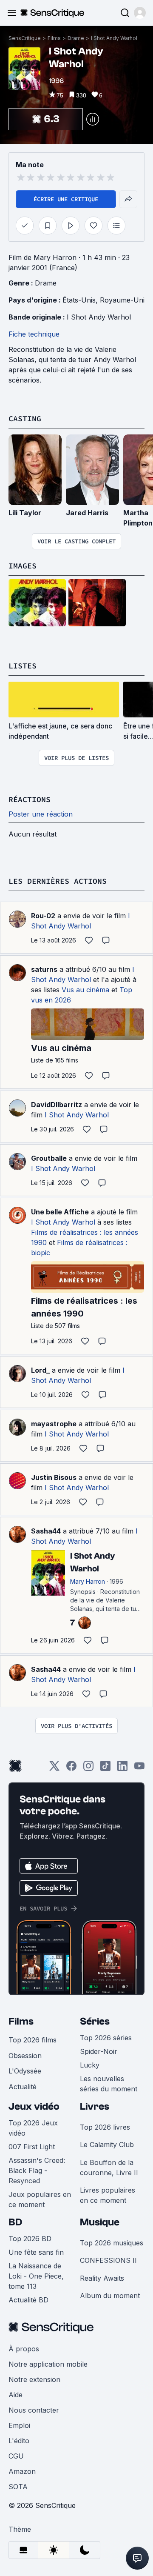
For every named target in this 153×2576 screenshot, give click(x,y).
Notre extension (34, 2379)
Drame (76, 38)
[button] (140, 13)
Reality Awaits (102, 2278)
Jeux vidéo (34, 2106)
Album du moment (110, 2296)
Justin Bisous (54, 1477)
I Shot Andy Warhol (114, 38)
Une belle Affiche (60, 1212)
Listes (23, 666)
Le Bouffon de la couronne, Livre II (109, 2168)
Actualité (23, 2087)
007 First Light (32, 2147)
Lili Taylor (25, 513)
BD (15, 2222)
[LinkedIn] (122, 1769)
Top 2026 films (33, 2040)
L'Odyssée (25, 2071)
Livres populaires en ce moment (108, 2195)
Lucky (90, 2065)
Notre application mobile (48, 2364)
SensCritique (25, 38)
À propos (24, 2349)
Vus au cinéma (85, 990)
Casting (25, 418)
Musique (100, 2222)
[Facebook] (71, 1769)
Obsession (25, 2056)
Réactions (30, 799)
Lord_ (40, 1370)
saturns (44, 969)
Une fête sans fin (36, 2252)
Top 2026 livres (105, 2127)
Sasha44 (46, 1531)
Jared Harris (87, 513)
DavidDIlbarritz (57, 1105)
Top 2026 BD (30, 2239)
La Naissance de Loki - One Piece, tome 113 (36, 2276)
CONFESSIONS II (108, 2260)
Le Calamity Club (107, 2145)
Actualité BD (28, 2300)
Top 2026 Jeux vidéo (33, 2128)
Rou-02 (43, 916)
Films (54, 38)
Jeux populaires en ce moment (40, 2199)
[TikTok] (105, 1769)
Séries (95, 2021)
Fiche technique (34, 334)
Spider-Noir (99, 2051)
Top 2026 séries (106, 2038)
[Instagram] (88, 1769)
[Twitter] (54, 1769)
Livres (95, 2106)
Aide (16, 2395)
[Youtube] (139, 1769)
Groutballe (49, 1158)
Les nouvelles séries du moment (109, 2084)
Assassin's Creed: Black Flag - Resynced (37, 2170)
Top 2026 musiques (112, 2243)
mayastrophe (54, 1424)
